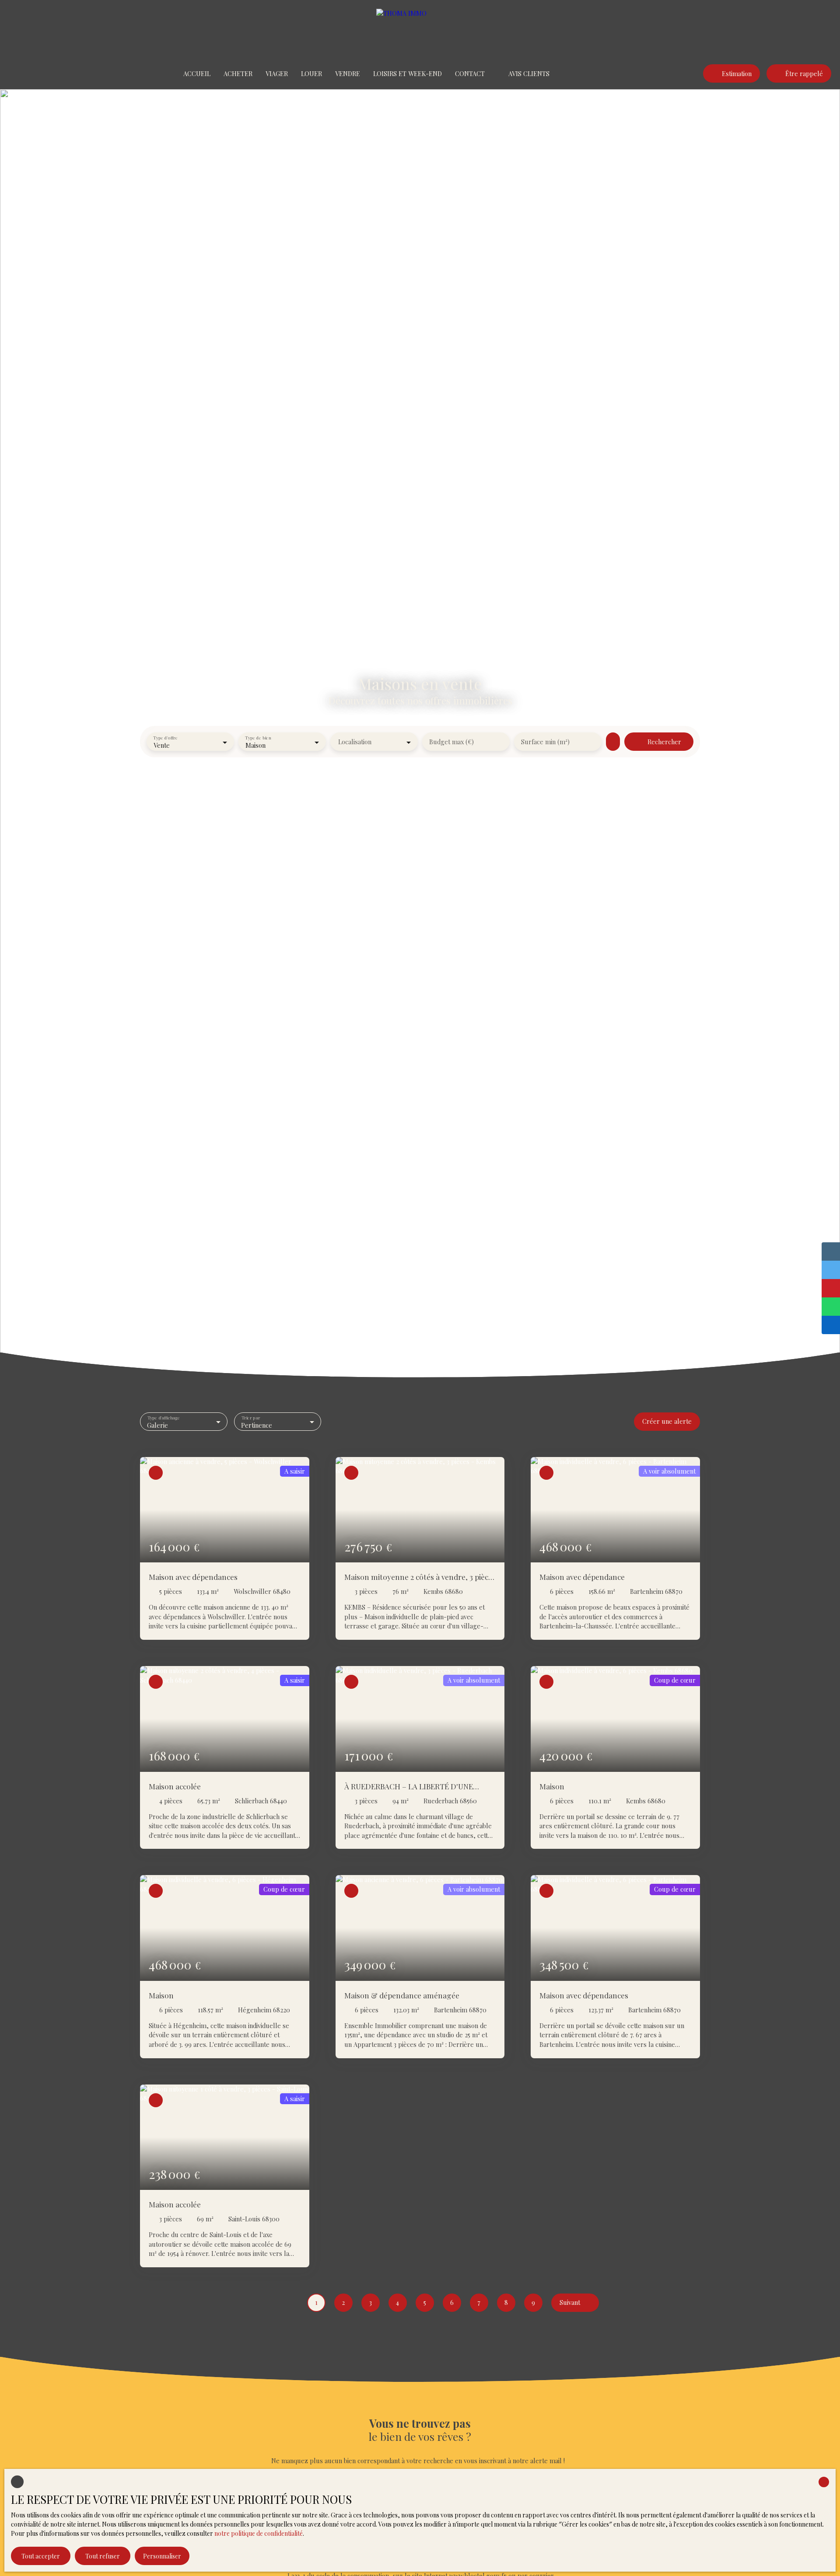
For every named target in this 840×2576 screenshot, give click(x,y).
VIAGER (277, 73)
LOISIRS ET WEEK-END (408, 73)
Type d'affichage (164, 1417)
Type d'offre (165, 737)
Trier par (250, 1417)
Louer (311, 73)
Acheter (238, 73)
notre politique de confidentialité (259, 2533)
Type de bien (258, 737)
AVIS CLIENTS (529, 73)
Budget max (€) (451, 742)
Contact (470, 73)
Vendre (348, 73)
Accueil (197, 73)
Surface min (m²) (545, 742)
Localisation (355, 742)
